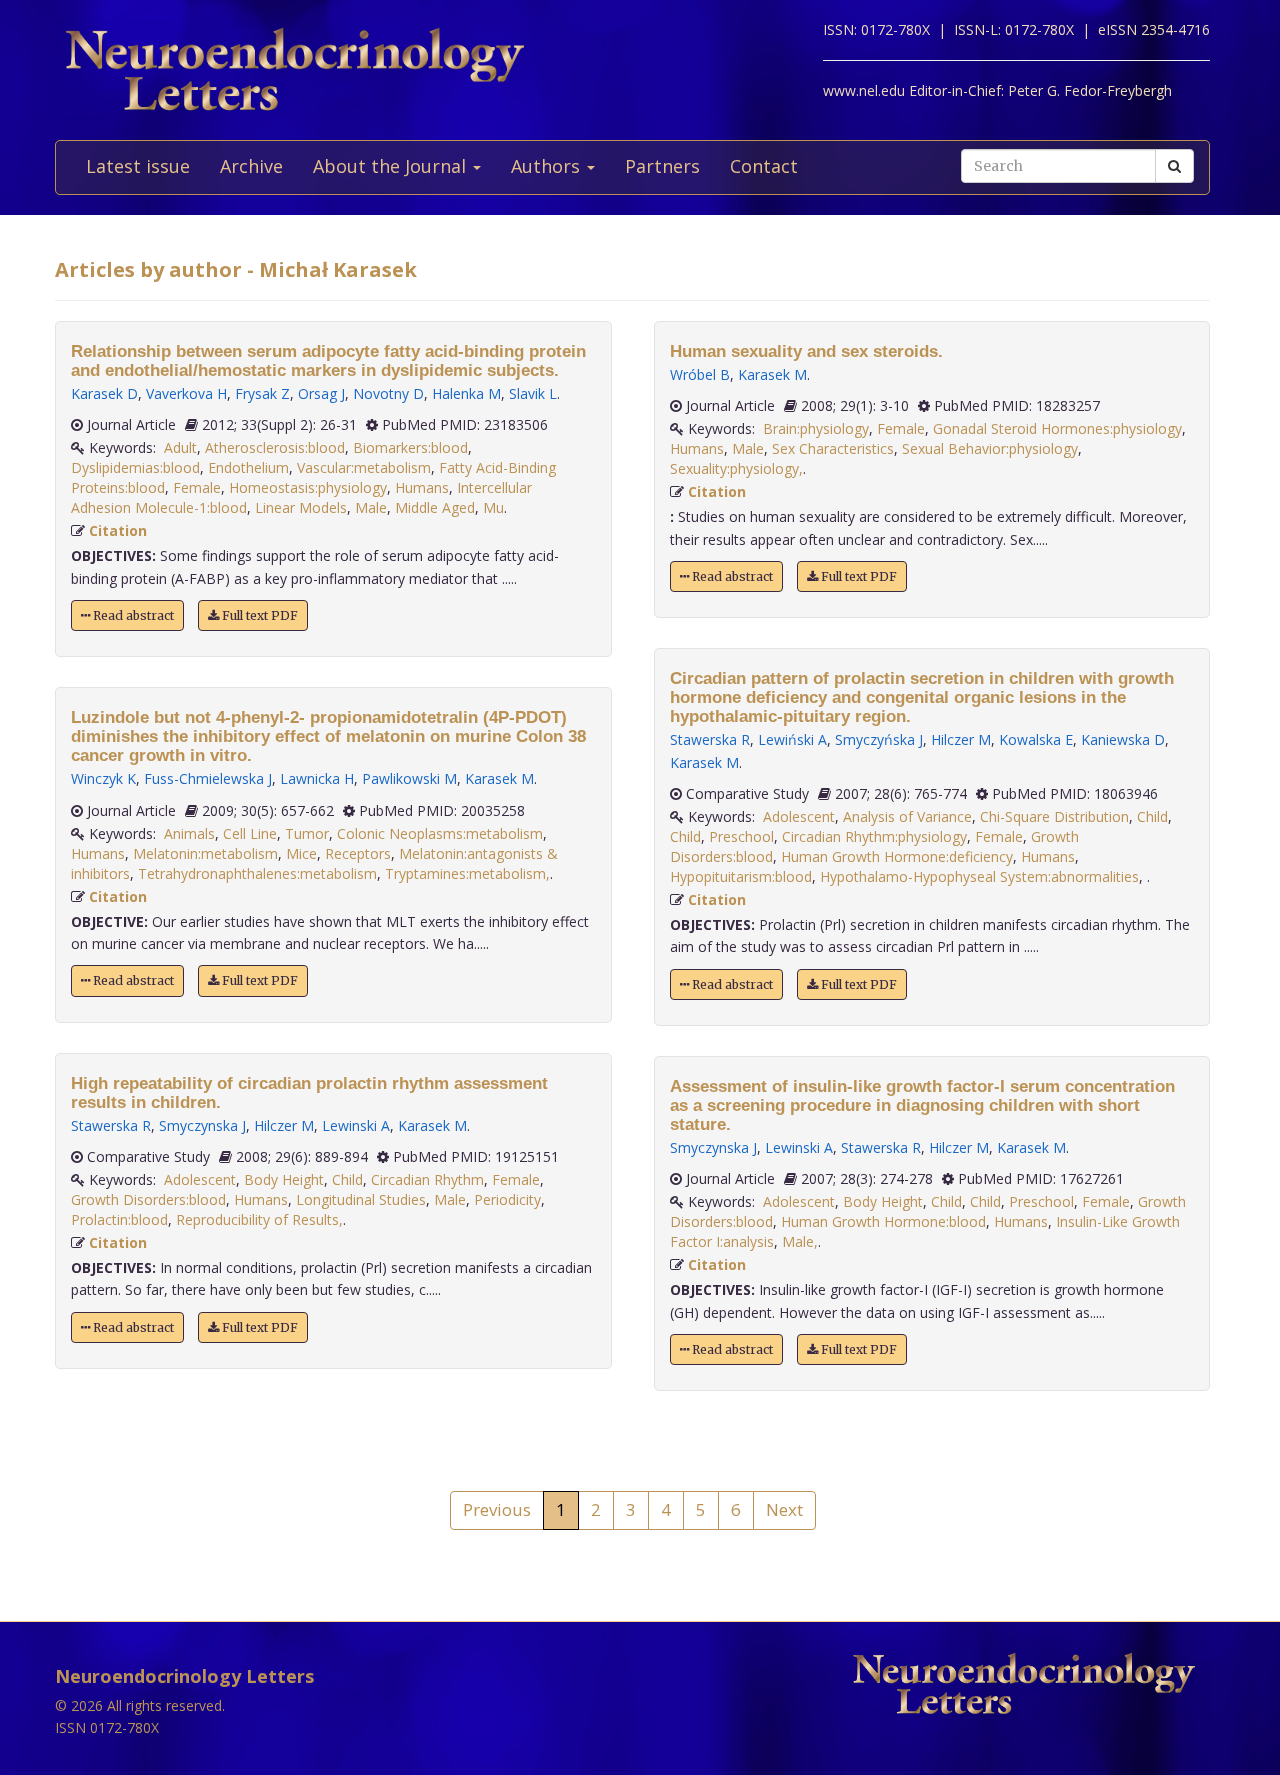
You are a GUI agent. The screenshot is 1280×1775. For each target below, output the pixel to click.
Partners (662, 166)
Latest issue (138, 166)
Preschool (741, 836)
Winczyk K (103, 778)
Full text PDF (258, 615)
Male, (800, 1241)
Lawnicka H (317, 778)
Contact (764, 166)
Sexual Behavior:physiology (990, 448)
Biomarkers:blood (410, 447)
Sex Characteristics (833, 448)
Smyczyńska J (879, 739)
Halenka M (466, 393)
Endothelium (248, 467)
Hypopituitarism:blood (741, 876)
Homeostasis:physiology (308, 487)
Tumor (307, 833)
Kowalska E (1036, 739)
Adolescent (200, 1179)
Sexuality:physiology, (736, 468)
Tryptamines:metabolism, (467, 873)
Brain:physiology (816, 428)
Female (197, 487)
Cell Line (250, 833)
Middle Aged (435, 507)
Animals (189, 833)
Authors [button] (548, 166)
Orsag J (321, 393)
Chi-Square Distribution (1054, 816)
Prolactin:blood (119, 1219)
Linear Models (301, 507)
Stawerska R (111, 1125)
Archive (251, 166)
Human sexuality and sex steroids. (806, 351)
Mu (493, 507)
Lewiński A (792, 739)
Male (371, 507)
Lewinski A (356, 1125)
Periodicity (507, 1199)
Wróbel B (700, 374)
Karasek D (104, 393)
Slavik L (533, 393)
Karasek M (499, 778)
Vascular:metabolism (364, 467)
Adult (180, 447)
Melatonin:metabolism (205, 853)
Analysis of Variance (907, 816)
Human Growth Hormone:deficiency (897, 856)
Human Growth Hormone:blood (883, 1221)
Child (347, 1179)
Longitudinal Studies (361, 1199)
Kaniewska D (1123, 739)
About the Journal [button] (392, 166)
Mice (301, 853)
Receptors (358, 853)
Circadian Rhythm (427, 1179)
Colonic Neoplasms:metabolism (440, 833)
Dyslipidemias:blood (135, 467)
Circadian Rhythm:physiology (874, 836)
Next (784, 1509)
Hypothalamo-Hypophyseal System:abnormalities (979, 876)
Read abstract (132, 615)
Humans (422, 487)
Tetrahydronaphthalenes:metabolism (257, 873)
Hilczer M (284, 1125)
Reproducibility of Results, (259, 1219)
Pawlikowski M (409, 778)
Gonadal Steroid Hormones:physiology (1057, 428)
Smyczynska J (202, 1125)
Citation (118, 530)
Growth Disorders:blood (148, 1199)
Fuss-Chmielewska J (208, 778)
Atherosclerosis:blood (275, 447)
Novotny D (388, 393)
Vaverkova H (186, 393)
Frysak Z (262, 393)
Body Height (284, 1179)
